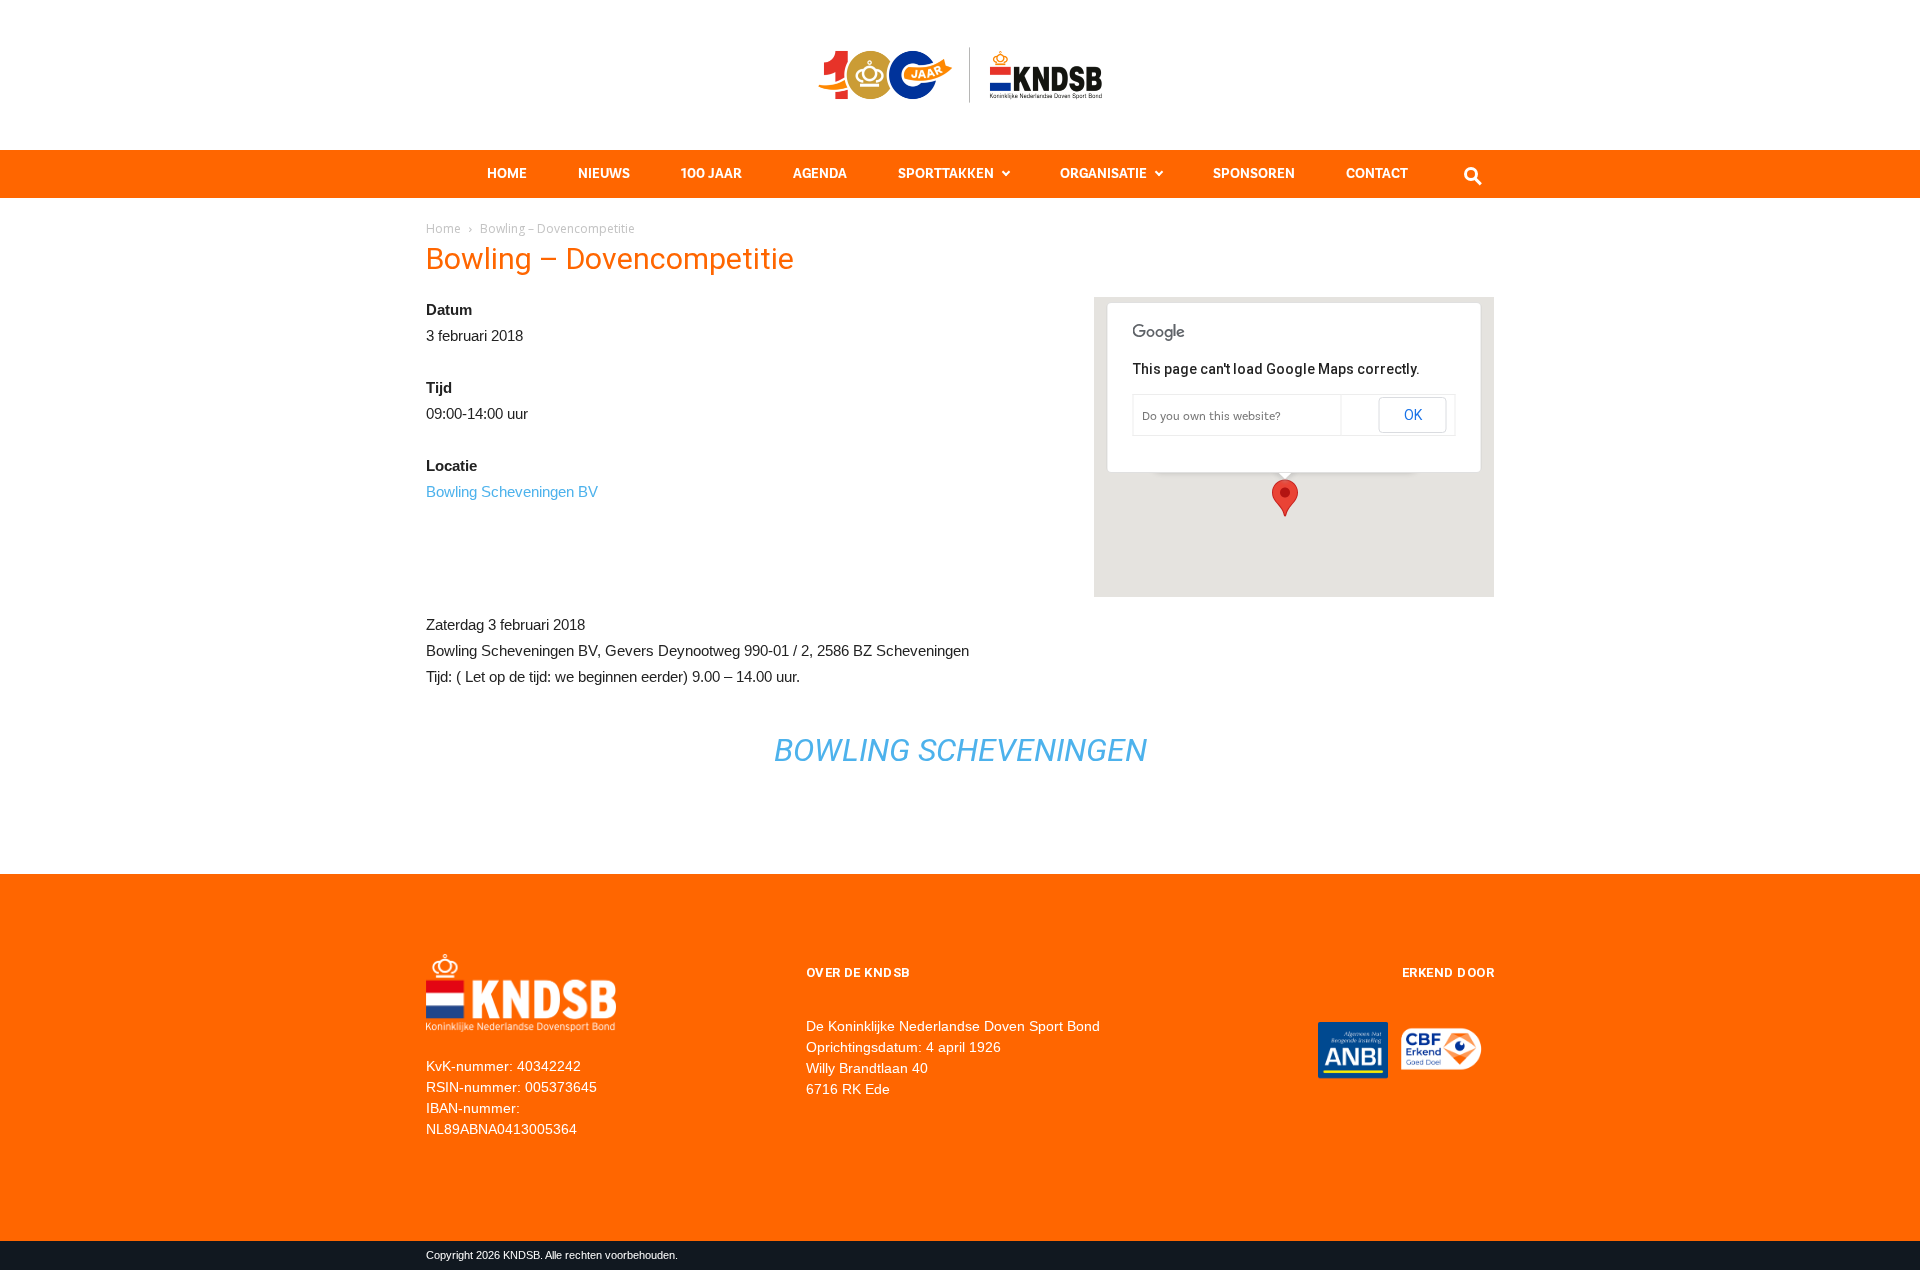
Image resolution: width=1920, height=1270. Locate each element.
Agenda (820, 173)
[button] (1285, 498)
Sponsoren (1254, 173)
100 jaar (711, 173)
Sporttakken (946, 173)
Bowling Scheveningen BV (512, 491)
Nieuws (604, 173)
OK (1413, 415)
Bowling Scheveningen (960, 750)
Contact (1377, 173)
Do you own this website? (1211, 416)
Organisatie (1103, 173)
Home (507, 173)
